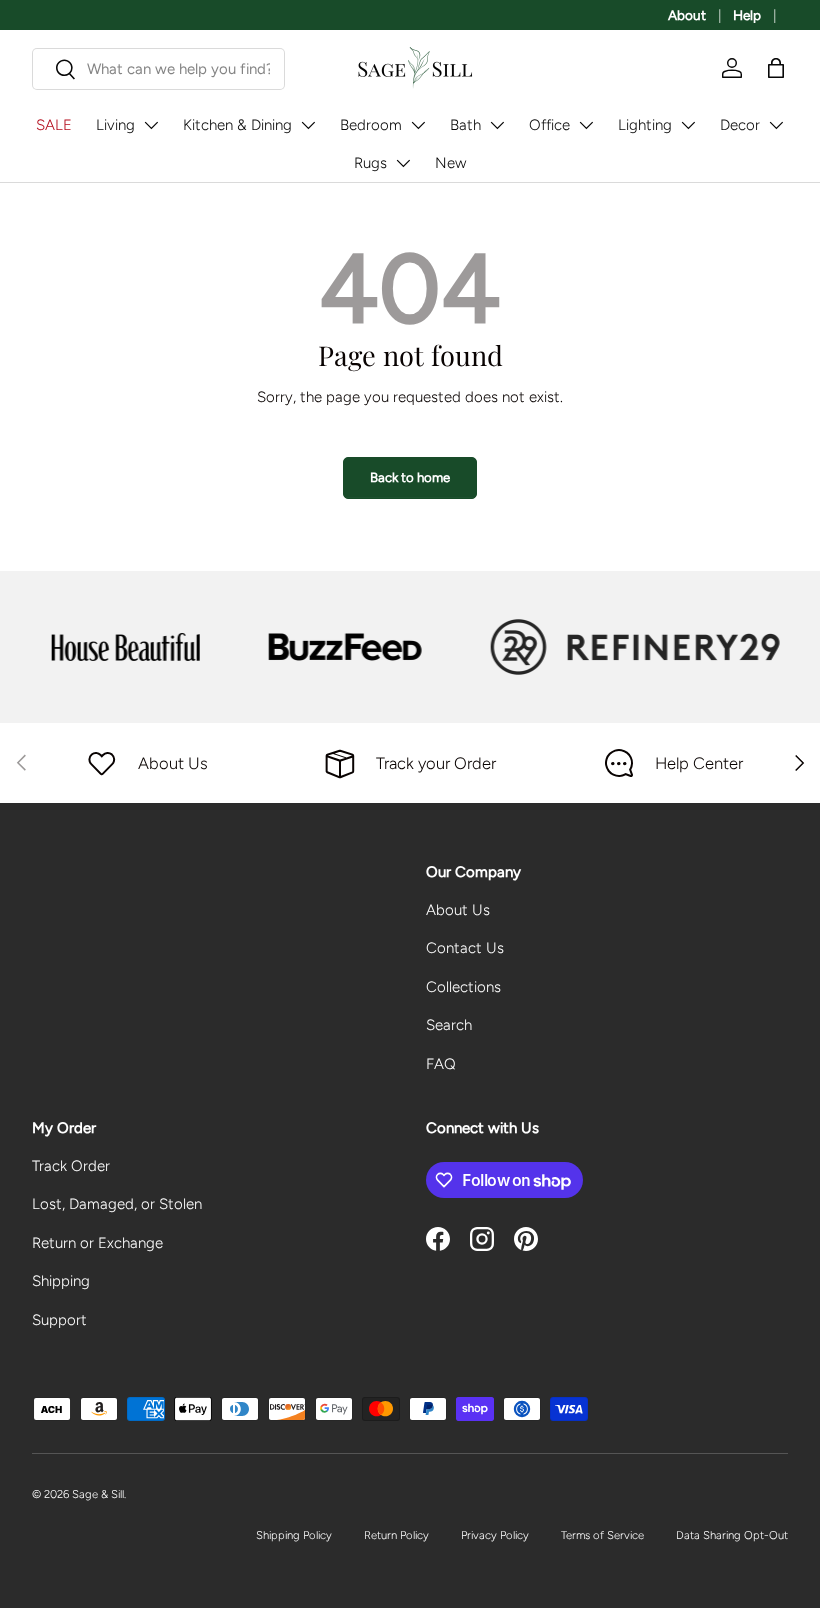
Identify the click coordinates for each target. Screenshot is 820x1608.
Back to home (410, 477)
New (450, 163)
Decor (740, 125)
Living (115, 125)
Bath (465, 125)
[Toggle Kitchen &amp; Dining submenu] (308, 125)
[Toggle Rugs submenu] (403, 163)
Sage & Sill (98, 1494)
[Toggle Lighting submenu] (688, 125)
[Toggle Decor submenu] (776, 125)
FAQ (441, 1064)
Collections (463, 987)
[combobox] (158, 69)
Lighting (645, 125)
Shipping (61, 1281)
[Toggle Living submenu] (151, 125)
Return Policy (396, 1535)
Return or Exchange (97, 1243)
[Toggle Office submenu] (586, 125)
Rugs (370, 163)
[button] (776, 68)
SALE (54, 125)
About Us (458, 910)
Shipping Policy (294, 1535)
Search (449, 1025)
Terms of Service (602, 1535)
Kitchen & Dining (237, 125)
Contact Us (465, 948)
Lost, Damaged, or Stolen (117, 1204)
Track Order (71, 1166)
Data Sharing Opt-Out (732, 1535)
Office (549, 125)
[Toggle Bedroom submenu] (418, 125)
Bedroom (371, 125)
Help (747, 15)
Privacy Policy (495, 1535)
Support (59, 1320)
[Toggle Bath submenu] (497, 125)
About (687, 15)
